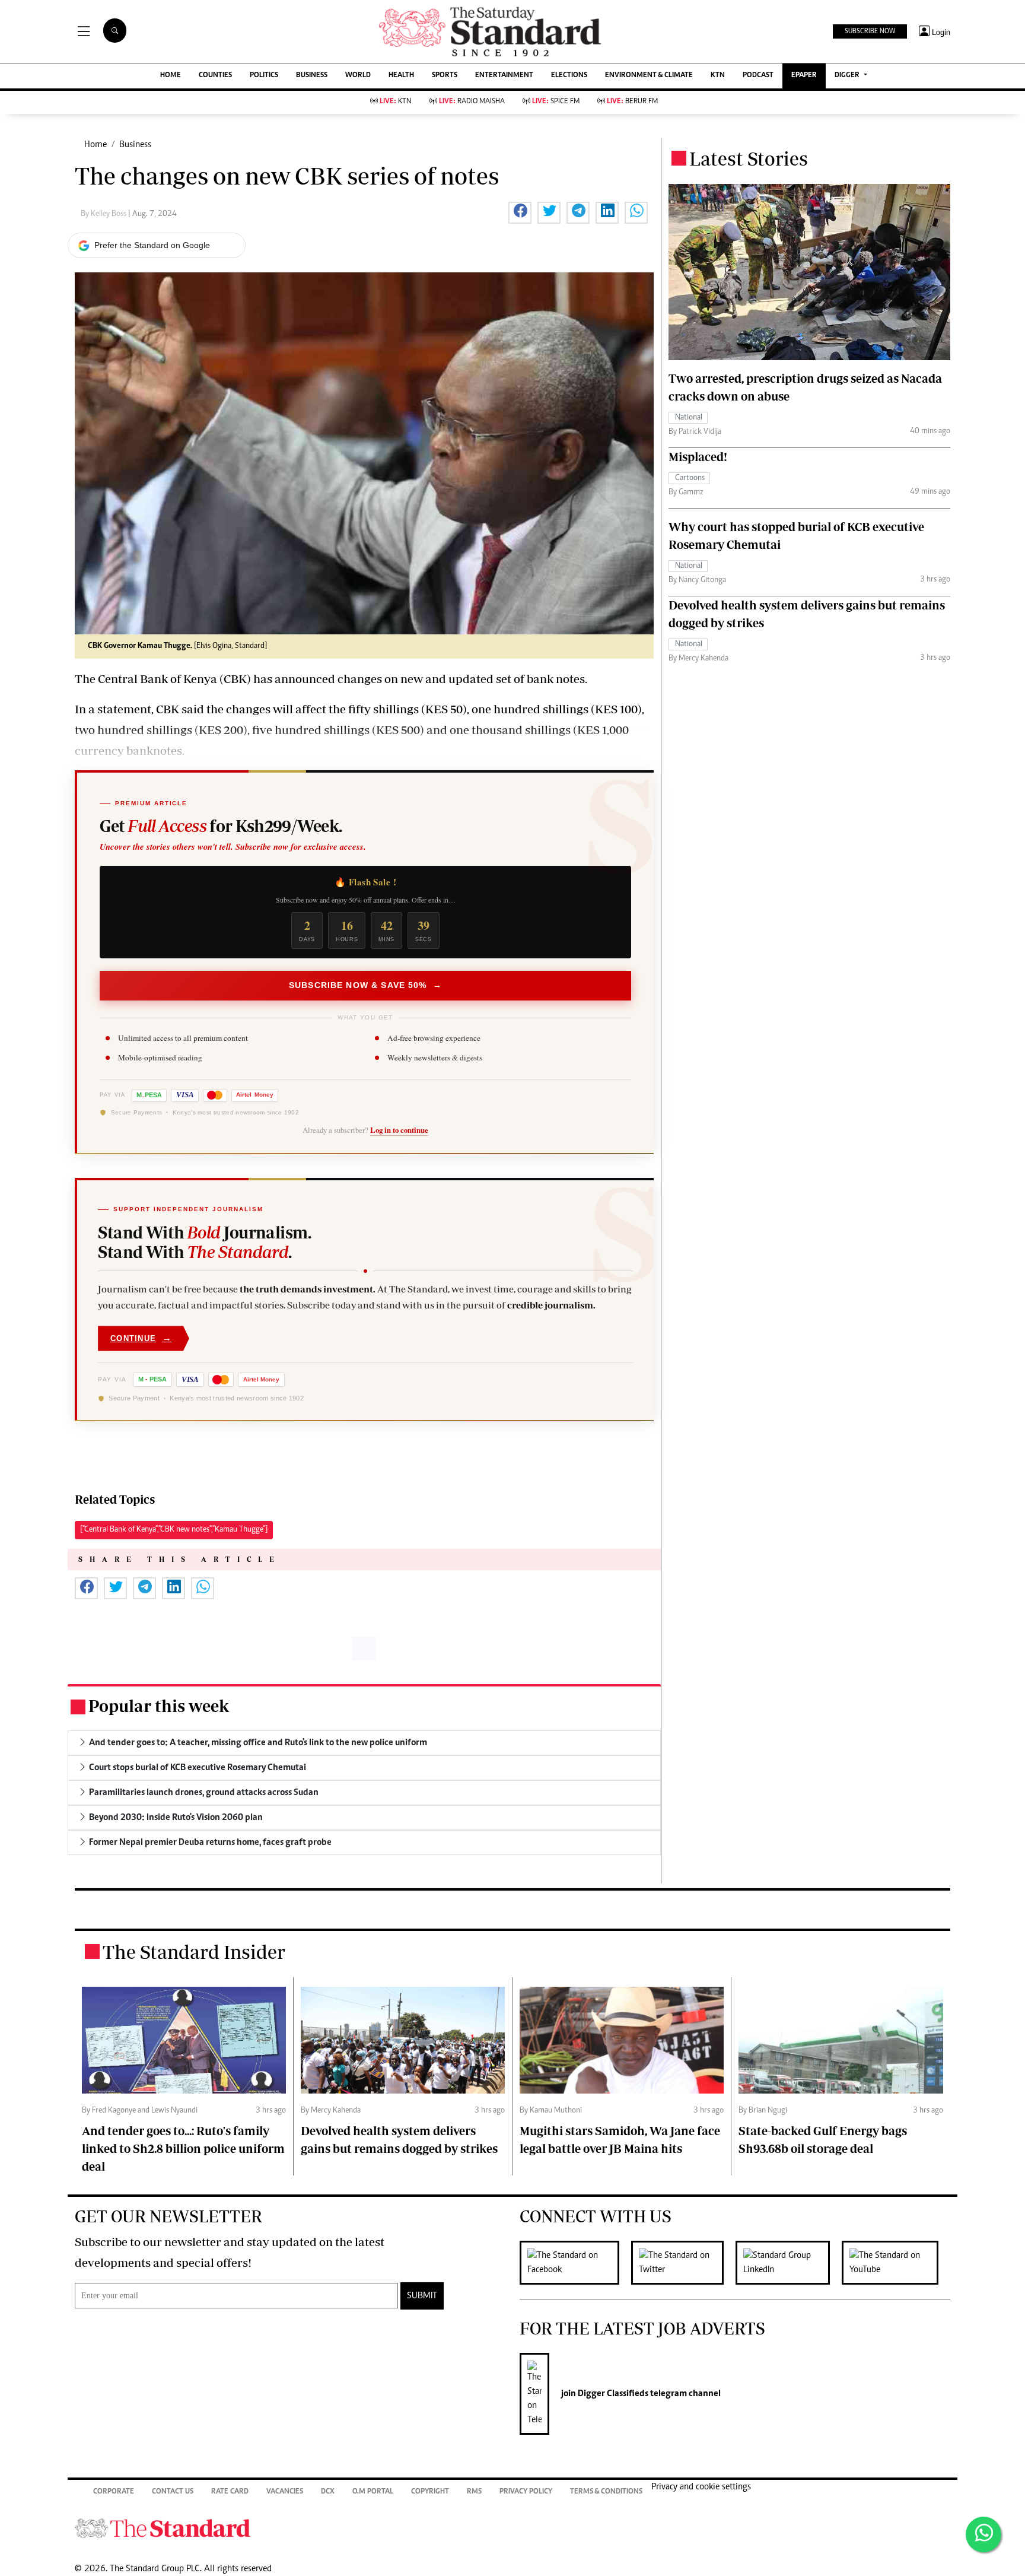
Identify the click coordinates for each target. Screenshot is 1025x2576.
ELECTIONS (569, 76)
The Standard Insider (194, 1952)
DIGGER (848, 76)
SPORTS (445, 76)
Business (135, 145)
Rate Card (230, 2492)
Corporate (114, 2492)
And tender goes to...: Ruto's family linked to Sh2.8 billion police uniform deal (183, 2148)
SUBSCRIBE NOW (870, 31)
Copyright (430, 2492)
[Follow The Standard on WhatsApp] (983, 2534)
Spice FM (556, 102)
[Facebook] (575, 2263)
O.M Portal (373, 2492)
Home (96, 145)
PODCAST (758, 76)
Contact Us (173, 2492)
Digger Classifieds (612, 2394)
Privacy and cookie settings (701, 2487)
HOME (171, 76)
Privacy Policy (526, 2492)
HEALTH (401, 76)
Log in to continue (399, 1130)
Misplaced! (698, 457)
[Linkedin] (789, 2263)
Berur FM (632, 102)
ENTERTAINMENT (504, 76)
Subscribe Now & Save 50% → (365, 985)
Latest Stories (749, 158)
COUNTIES (215, 76)
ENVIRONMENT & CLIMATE (649, 76)
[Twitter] (683, 2263)
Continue (141, 1338)
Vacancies (285, 2492)
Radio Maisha (472, 102)
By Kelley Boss (104, 214)
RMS (474, 2492)
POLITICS (264, 76)
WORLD (358, 76)
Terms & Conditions (606, 2492)
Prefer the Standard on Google (152, 245)
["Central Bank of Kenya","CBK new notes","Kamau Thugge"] (174, 1530)
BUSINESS (312, 76)
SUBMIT (422, 2296)
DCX (328, 2492)
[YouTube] (896, 2263)
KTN (718, 76)
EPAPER (804, 76)
